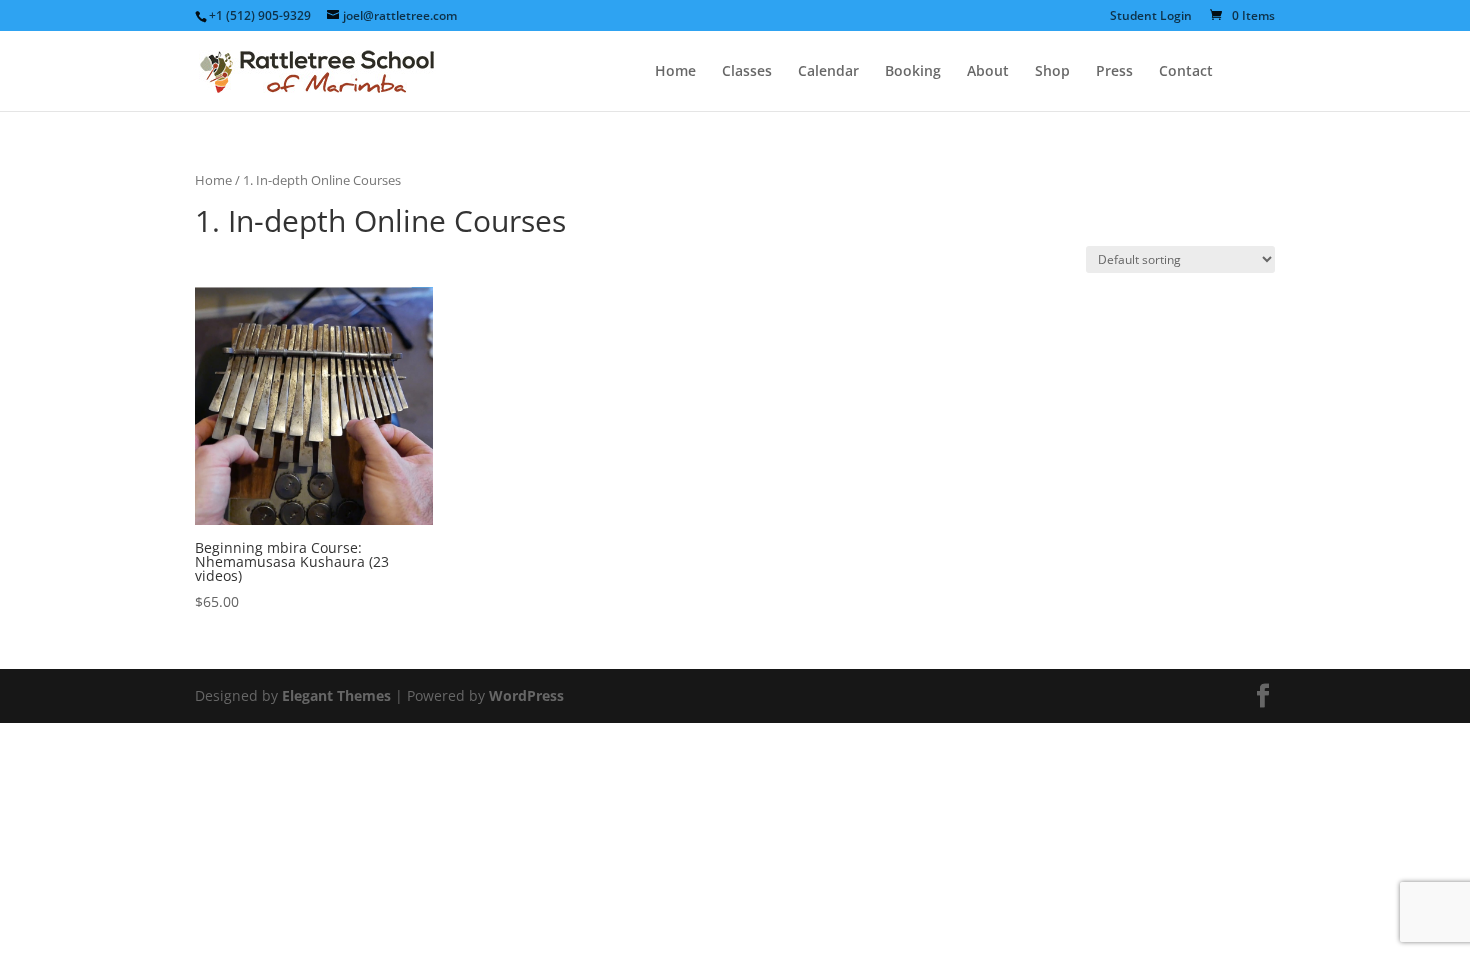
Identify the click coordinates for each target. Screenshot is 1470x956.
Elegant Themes (336, 695)
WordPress (526, 695)
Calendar (828, 72)
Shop (1052, 72)
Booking (913, 72)
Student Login (1151, 17)
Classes (747, 72)
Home (675, 72)
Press (1114, 72)
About (988, 72)
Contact (1186, 72)
